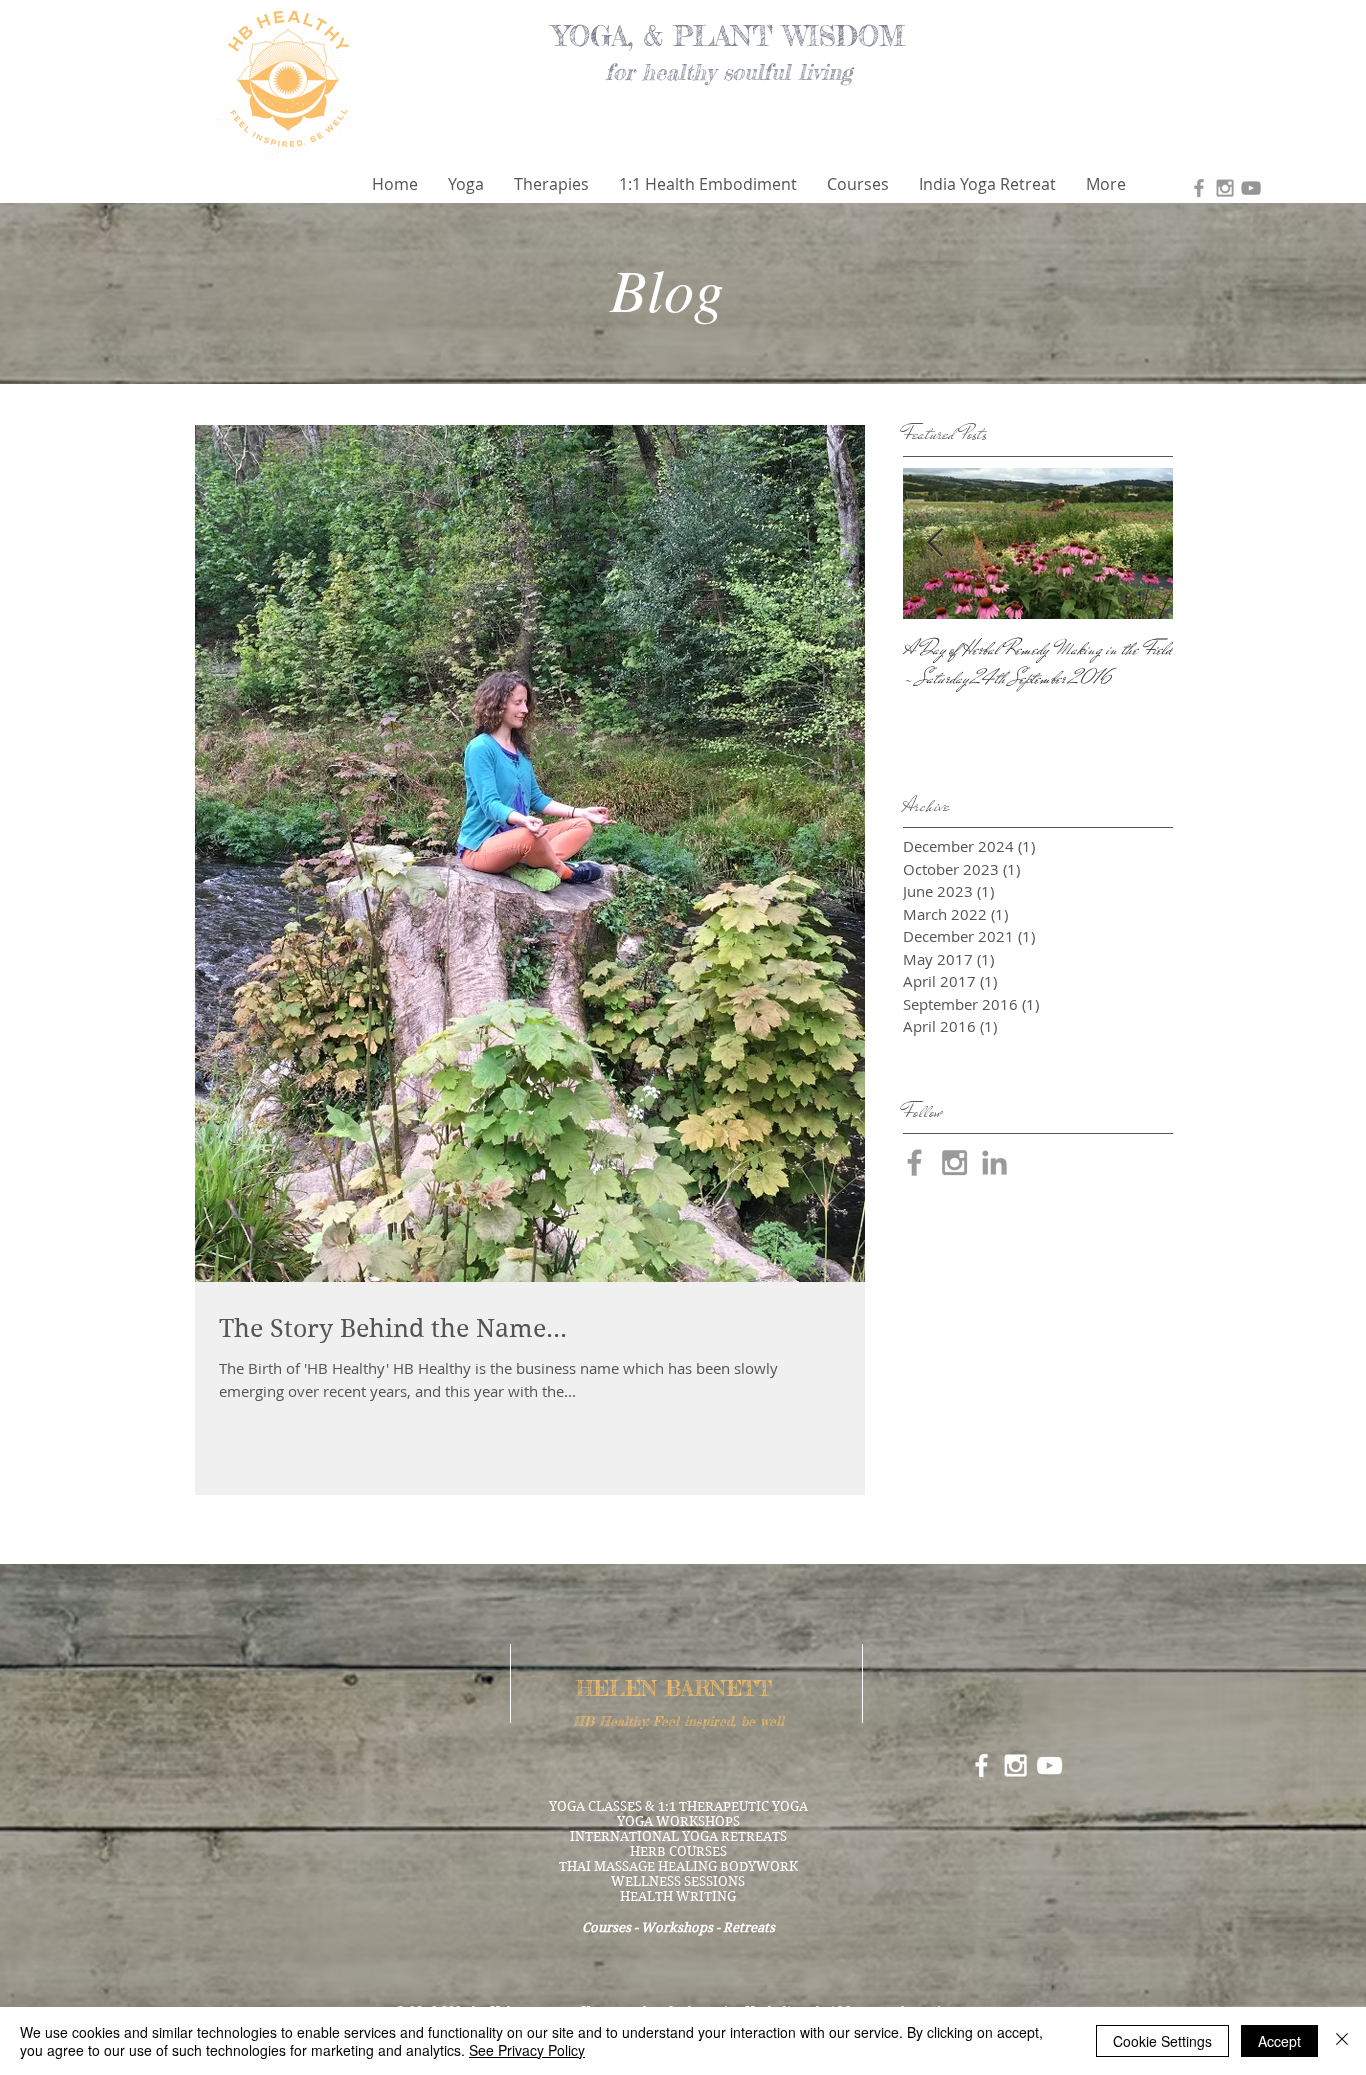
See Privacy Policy (527, 2050)
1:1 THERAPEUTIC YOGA (733, 1806)
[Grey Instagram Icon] (954, 1162)
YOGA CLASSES (595, 1806)
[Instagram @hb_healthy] (1225, 188)
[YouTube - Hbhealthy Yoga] (1251, 188)
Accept (1279, 2041)
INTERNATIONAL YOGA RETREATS (678, 1836)
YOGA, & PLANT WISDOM (729, 36)
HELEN (616, 1688)
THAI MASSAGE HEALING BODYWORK (678, 1866)
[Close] (1342, 2041)
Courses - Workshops (647, 1927)
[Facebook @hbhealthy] (1199, 188)
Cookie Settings (1162, 2041)
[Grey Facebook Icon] (914, 1162)
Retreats (749, 1927)
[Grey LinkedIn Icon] (994, 1162)
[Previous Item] (935, 543)
